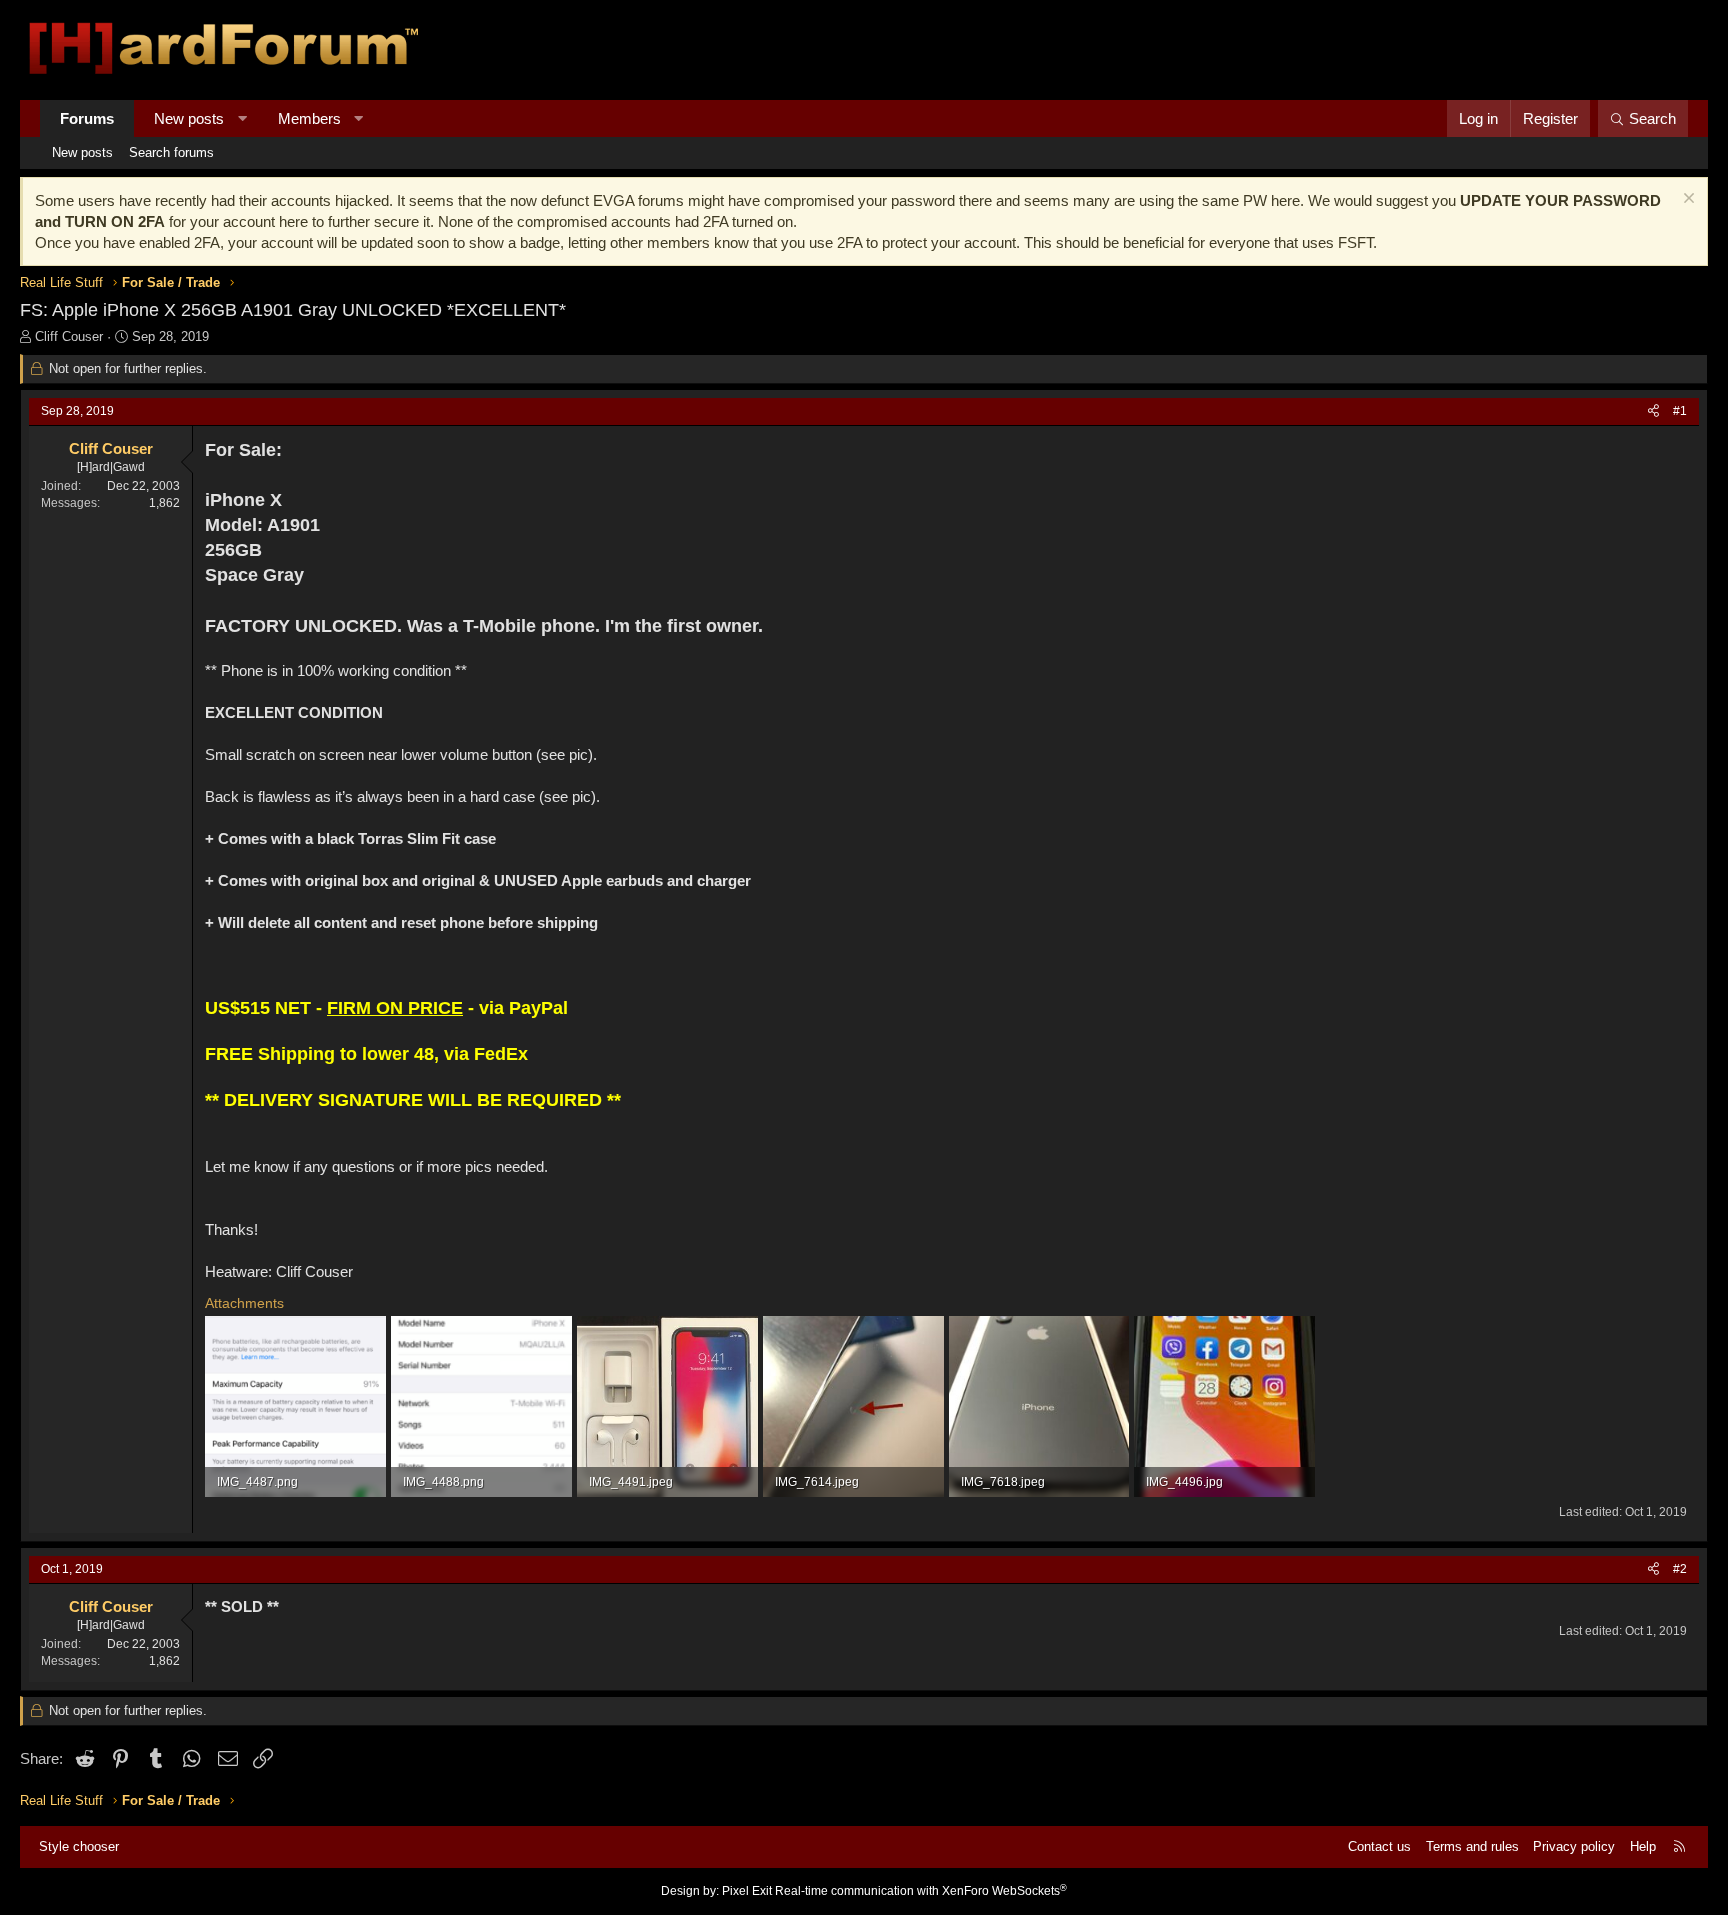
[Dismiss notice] (1686, 200)
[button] (242, 118)
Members (309, 118)
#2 (1680, 1569)
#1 (1680, 411)
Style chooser (79, 1846)
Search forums (171, 152)
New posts (189, 118)
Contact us (1379, 1846)
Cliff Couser (69, 336)
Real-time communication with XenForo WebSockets (921, 1891)
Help (1643, 1846)
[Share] (1653, 411)
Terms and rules (1472, 1846)
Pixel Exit (747, 1891)
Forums (87, 118)
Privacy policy (1574, 1846)
